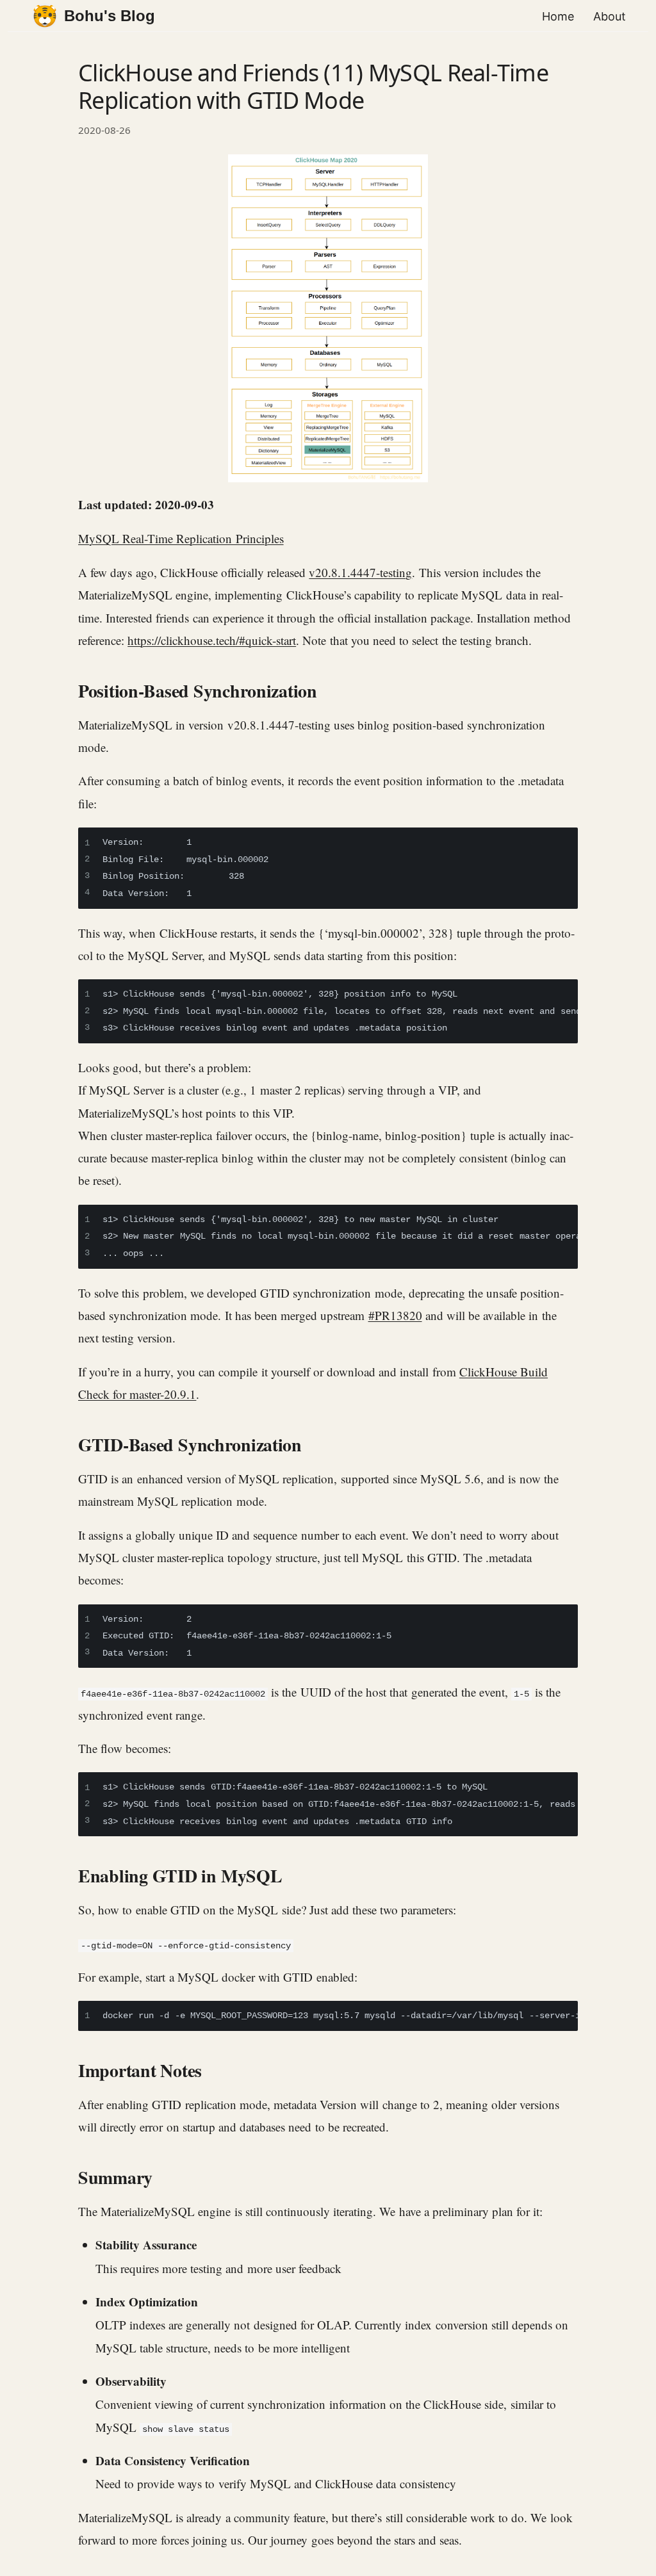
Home (558, 16)
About (610, 16)
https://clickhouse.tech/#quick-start (212, 640)
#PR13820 (395, 1315)
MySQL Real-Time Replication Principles (181, 538)
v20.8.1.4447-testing (360, 572)
